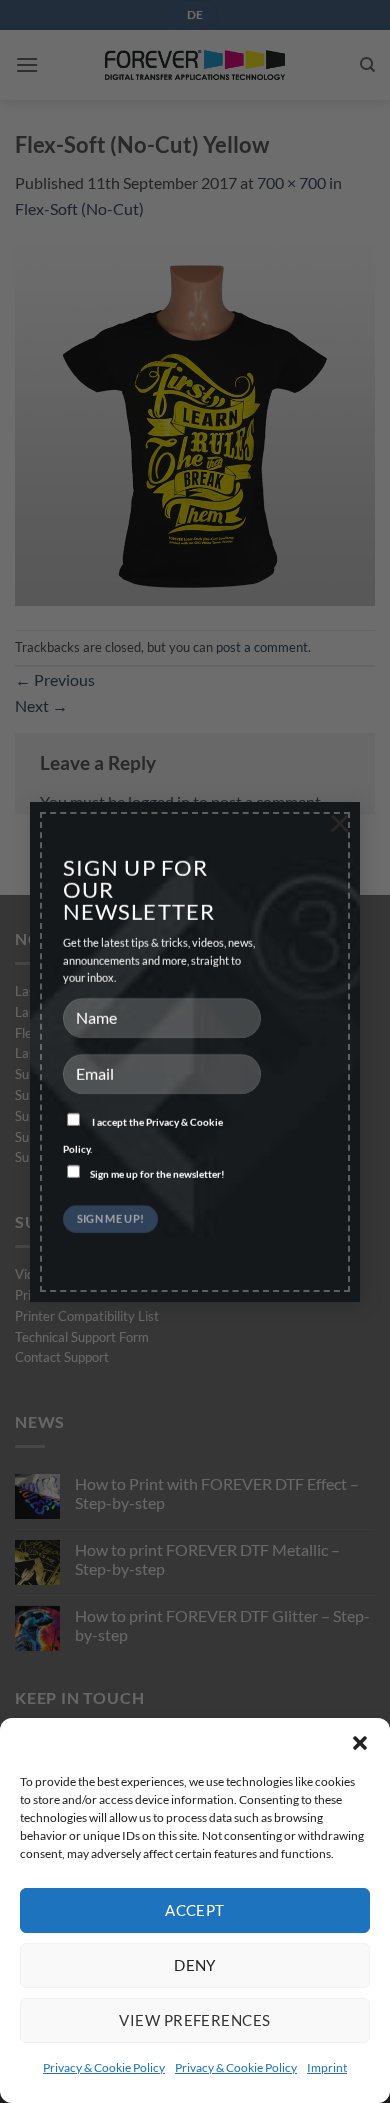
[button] (360, 1743)
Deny (195, 1965)
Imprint (327, 2067)
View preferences (194, 2020)
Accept (195, 1910)
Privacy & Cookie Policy (104, 2067)
